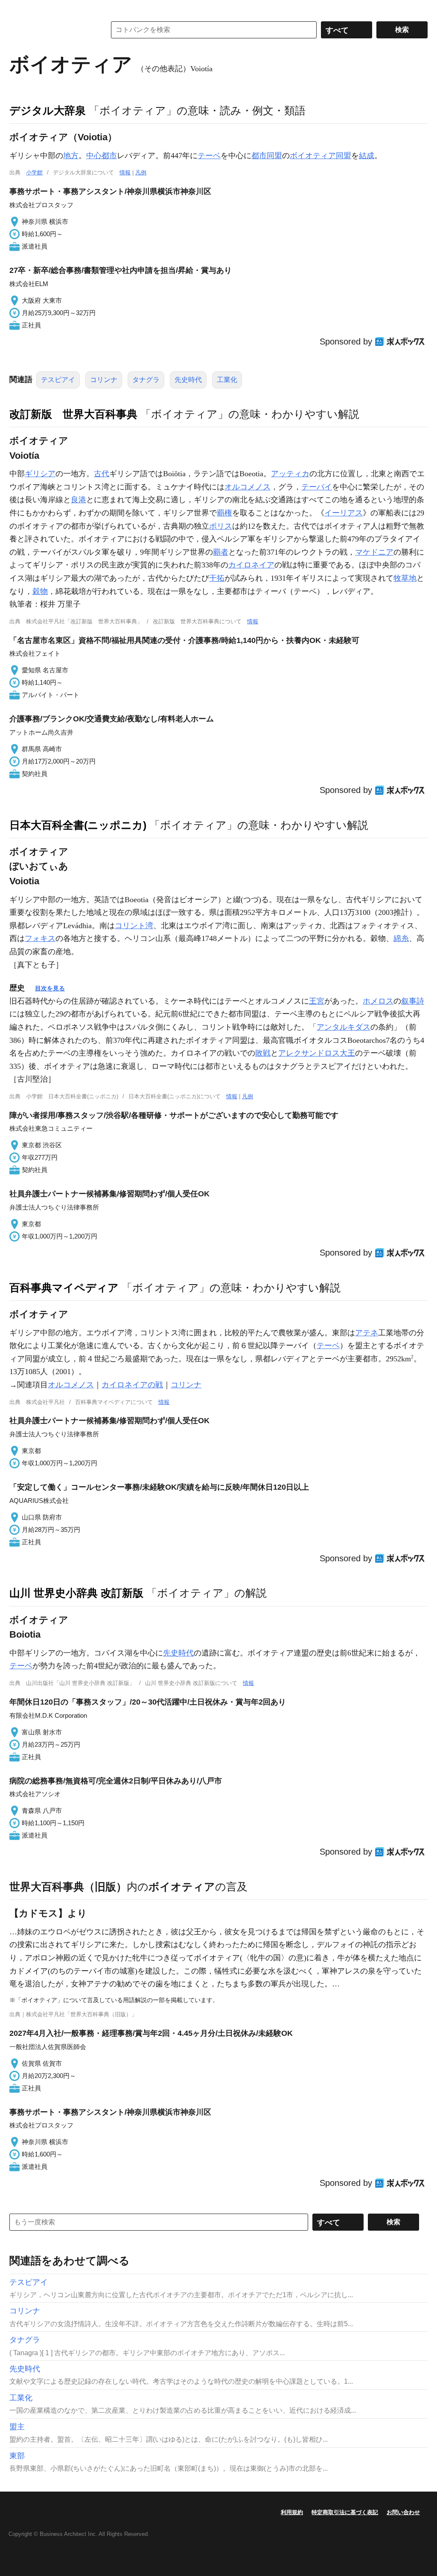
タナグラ (146, 380)
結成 (367, 156)
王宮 (317, 1001)
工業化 (227, 380)
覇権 (224, 513)
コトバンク (52, 30)
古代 (102, 474)
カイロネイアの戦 (132, 1385)
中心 (94, 156)
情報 (125, 172)
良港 (79, 500)
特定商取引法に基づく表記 (345, 2512)
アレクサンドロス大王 (317, 1053)
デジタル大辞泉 (48, 110)
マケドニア (374, 552)
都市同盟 (267, 156)
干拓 (217, 578)
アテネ (367, 1333)
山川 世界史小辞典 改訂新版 (76, 1593)
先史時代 (188, 380)
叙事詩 (413, 1001)
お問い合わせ (403, 2512)
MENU (18, 9)
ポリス (221, 526)
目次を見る (50, 988)
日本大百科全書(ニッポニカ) (78, 825)
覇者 (221, 552)
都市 (109, 156)
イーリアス (344, 513)
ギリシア (40, 474)
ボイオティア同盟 (320, 156)
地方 (71, 156)
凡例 (141, 172)
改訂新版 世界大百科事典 (73, 414)
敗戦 (263, 1053)
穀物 (40, 591)
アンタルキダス (344, 1027)
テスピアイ (58, 380)
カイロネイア (251, 565)
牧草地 (405, 578)
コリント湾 (134, 926)
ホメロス (378, 1001)
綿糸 (401, 938)
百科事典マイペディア (64, 1288)
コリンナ (104, 380)
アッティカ (290, 474)
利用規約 (292, 2512)
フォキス (40, 938)
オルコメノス (248, 487)
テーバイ (317, 487)
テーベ (209, 156)
